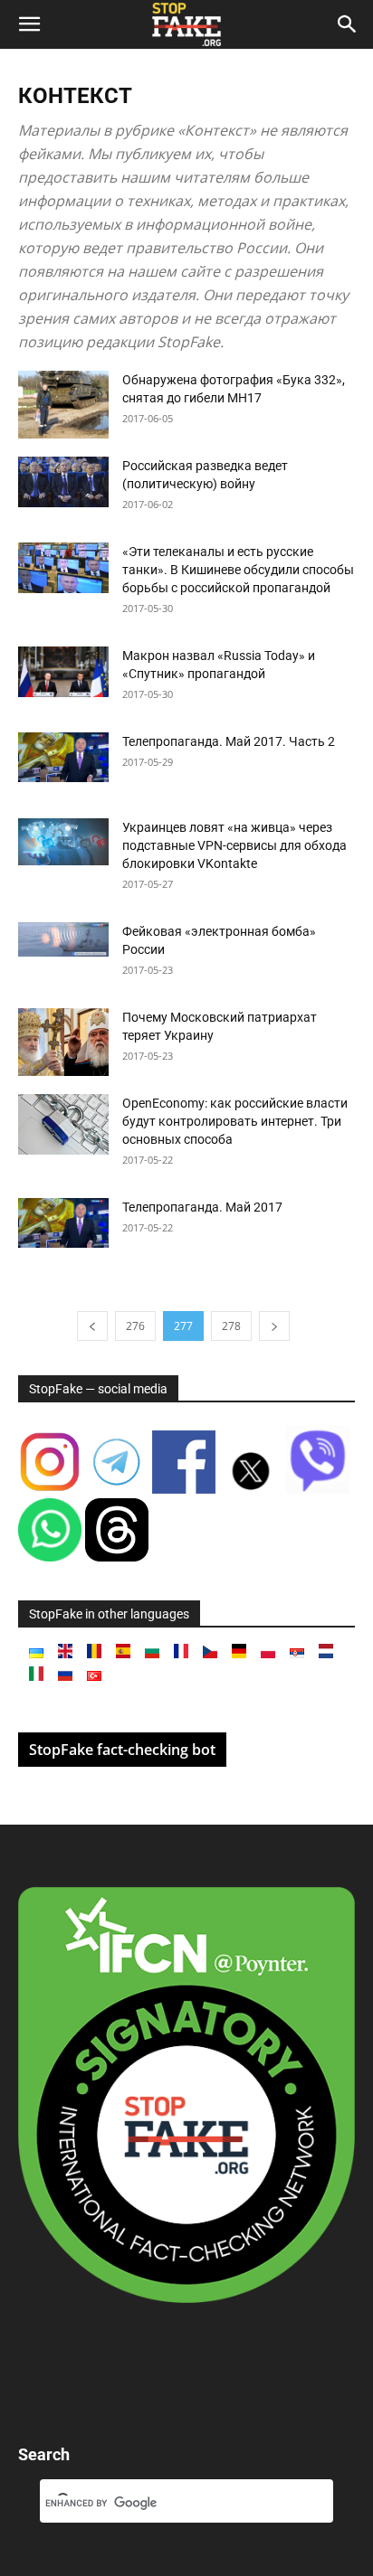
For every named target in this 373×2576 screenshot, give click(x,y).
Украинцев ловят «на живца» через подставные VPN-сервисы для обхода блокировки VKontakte (234, 845)
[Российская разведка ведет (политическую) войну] (63, 482)
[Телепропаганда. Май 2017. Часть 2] (63, 757)
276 (135, 1326)
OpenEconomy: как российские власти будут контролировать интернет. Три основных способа (235, 1121)
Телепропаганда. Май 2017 (202, 1207)
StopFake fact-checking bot (122, 1750)
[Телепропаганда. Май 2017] (63, 1223)
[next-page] (274, 1326)
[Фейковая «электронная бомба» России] (63, 939)
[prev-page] (92, 1326)
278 (231, 1326)
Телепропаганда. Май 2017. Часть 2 (229, 741)
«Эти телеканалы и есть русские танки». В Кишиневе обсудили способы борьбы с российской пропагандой (238, 570)
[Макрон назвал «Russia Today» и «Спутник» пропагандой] (63, 672)
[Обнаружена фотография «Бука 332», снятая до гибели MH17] (63, 405)
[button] (29, 24)
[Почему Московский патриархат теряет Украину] (63, 1042)
